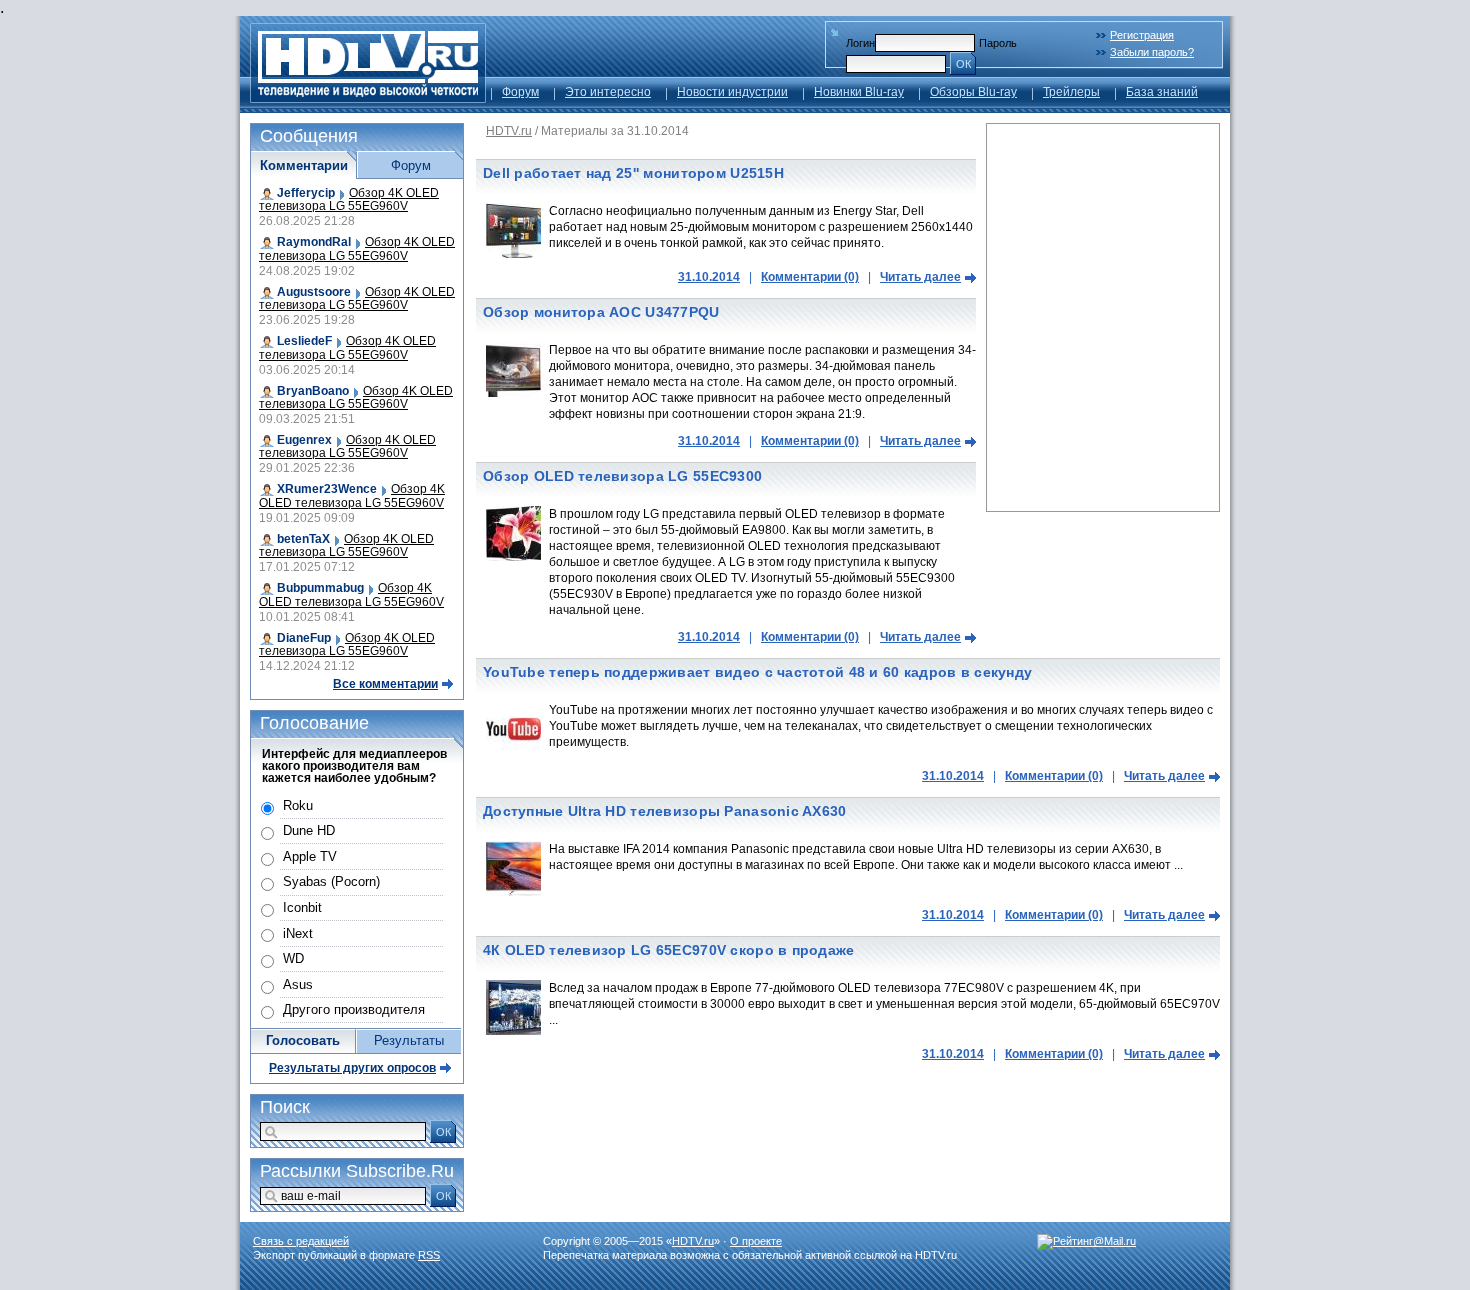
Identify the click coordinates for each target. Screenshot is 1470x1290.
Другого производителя (354, 1009)
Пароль (998, 43)
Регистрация (1142, 35)
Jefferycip (306, 193)
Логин (860, 43)
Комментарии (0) (810, 277)
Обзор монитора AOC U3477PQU (601, 312)
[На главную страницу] (368, 97)
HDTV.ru (509, 131)
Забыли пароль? (1152, 52)
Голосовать (303, 1040)
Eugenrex (304, 440)
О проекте (756, 1241)
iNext (298, 933)
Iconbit (302, 907)
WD (293, 958)
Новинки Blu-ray (859, 92)
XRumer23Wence (327, 489)
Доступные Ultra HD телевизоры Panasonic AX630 (665, 811)
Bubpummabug (320, 588)
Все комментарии (385, 684)
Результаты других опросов (352, 1068)
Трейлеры (1071, 92)
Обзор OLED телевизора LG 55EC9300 (622, 476)
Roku (298, 805)
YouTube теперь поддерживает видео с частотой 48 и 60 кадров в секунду (757, 672)
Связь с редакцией (301, 1241)
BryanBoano (313, 391)
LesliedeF (304, 341)
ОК (963, 64)
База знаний (1162, 92)
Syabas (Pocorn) (331, 881)
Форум (520, 92)
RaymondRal (314, 242)
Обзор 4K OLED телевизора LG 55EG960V (349, 199)
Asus (298, 984)
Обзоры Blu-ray (973, 92)
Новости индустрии (732, 92)
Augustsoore (314, 292)
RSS (429, 1255)
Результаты (409, 1040)
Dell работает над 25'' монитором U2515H (633, 173)
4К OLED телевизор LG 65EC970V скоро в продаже (669, 950)
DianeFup (304, 638)
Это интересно (608, 92)
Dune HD (309, 830)
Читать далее (920, 277)
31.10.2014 (709, 277)
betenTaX (303, 539)
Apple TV (310, 856)
